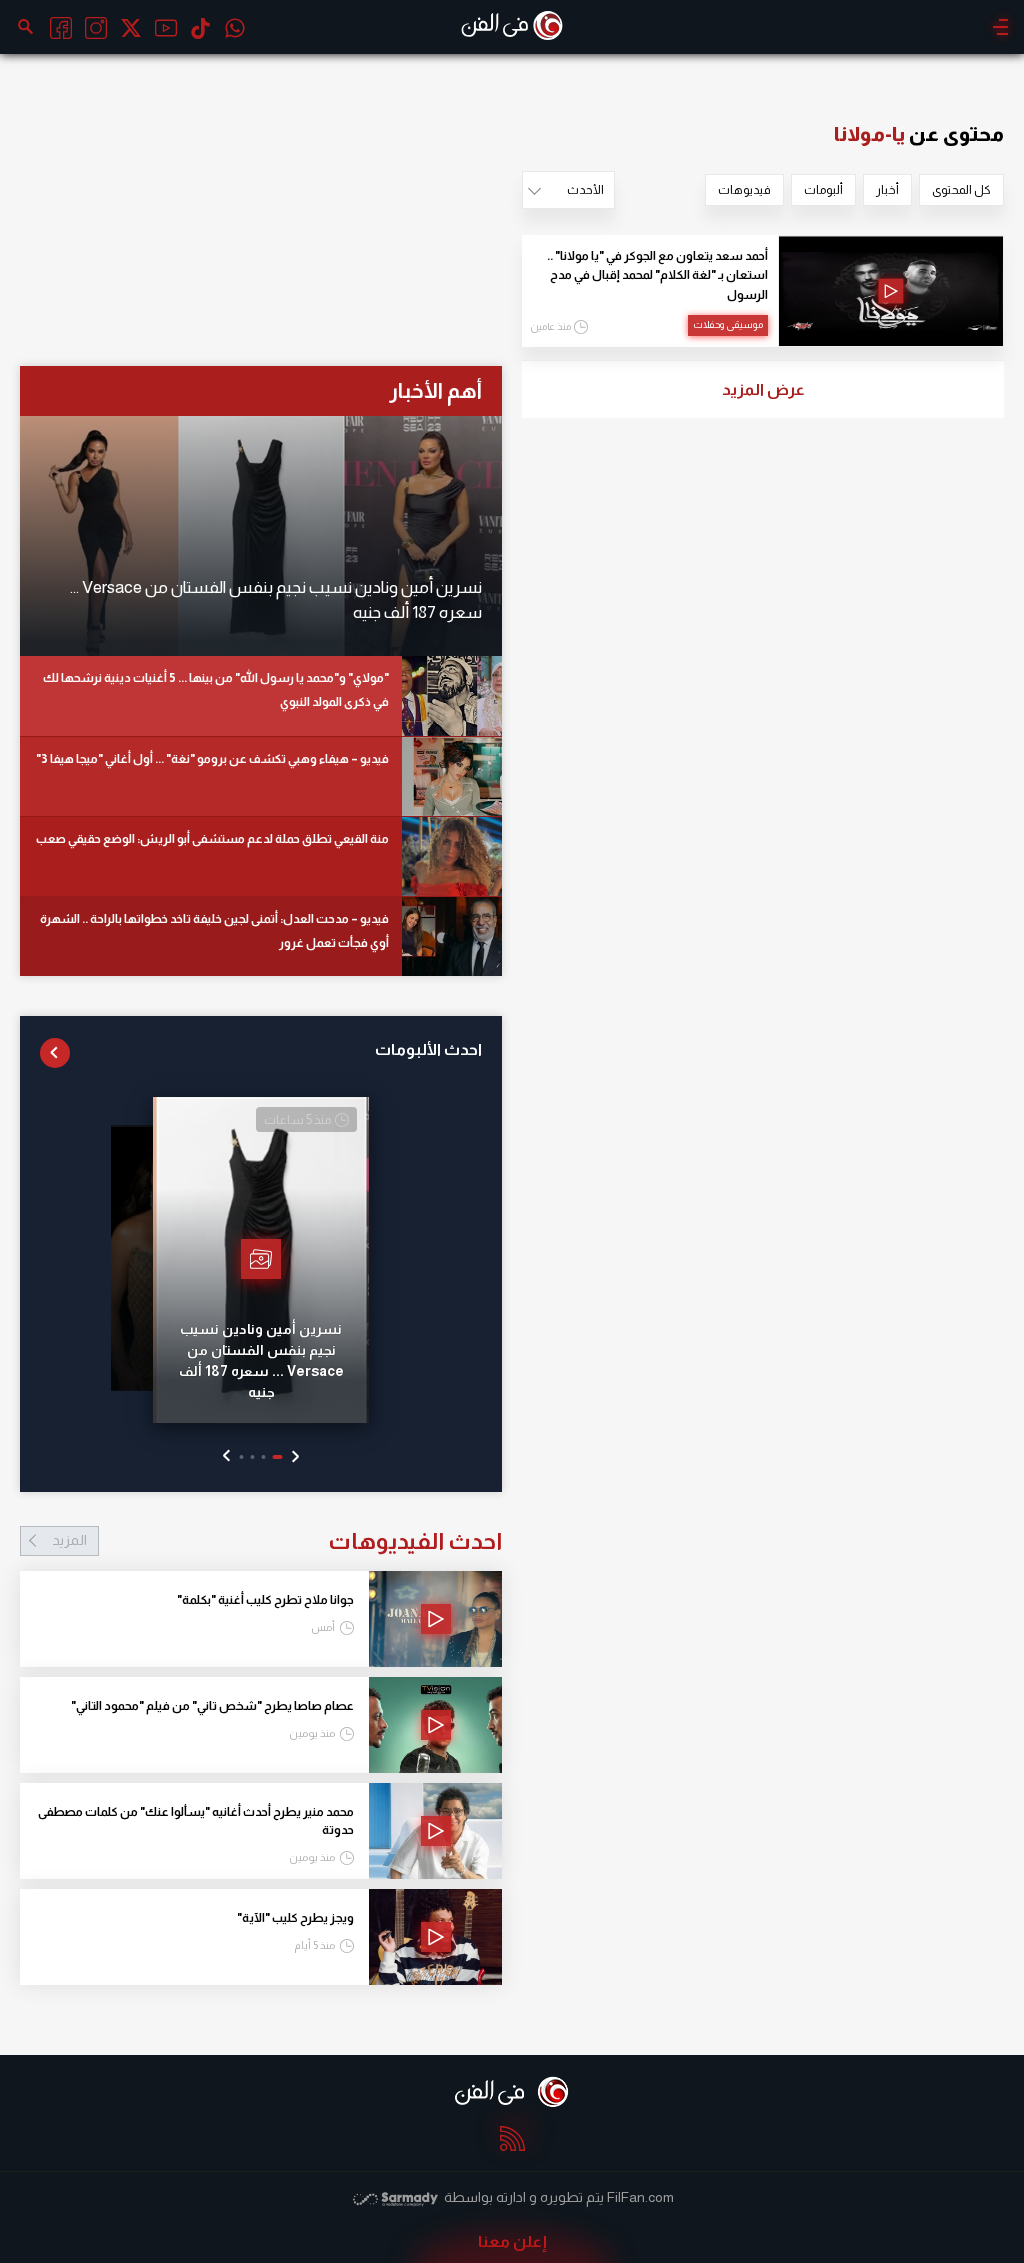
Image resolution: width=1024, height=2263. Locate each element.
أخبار (887, 190)
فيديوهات (744, 190)
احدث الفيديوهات (277, 1541)
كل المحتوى (961, 190)
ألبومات (823, 190)
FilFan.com (640, 2197)
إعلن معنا (512, 2241)
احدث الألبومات (428, 1049)
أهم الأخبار (435, 390)
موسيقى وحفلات (728, 324)
